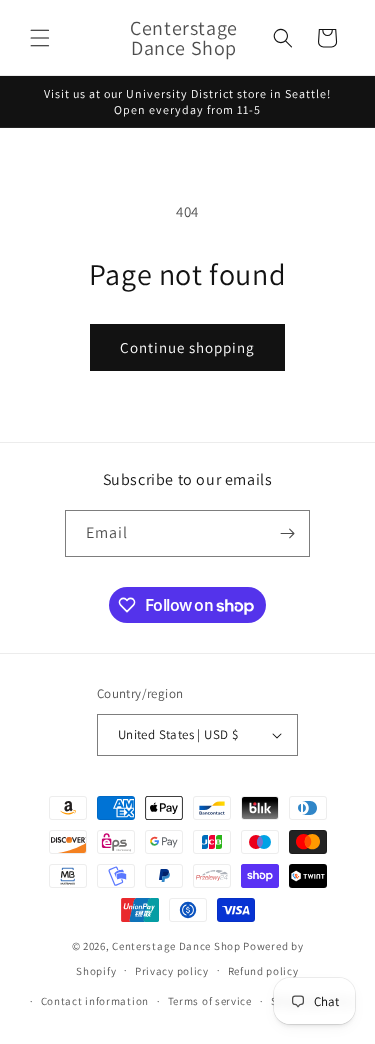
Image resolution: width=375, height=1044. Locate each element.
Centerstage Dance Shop (176, 946)
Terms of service (210, 1001)
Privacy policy (172, 971)
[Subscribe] (287, 533)
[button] (40, 38)
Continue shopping (187, 347)
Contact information (95, 1001)
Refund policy (263, 971)
